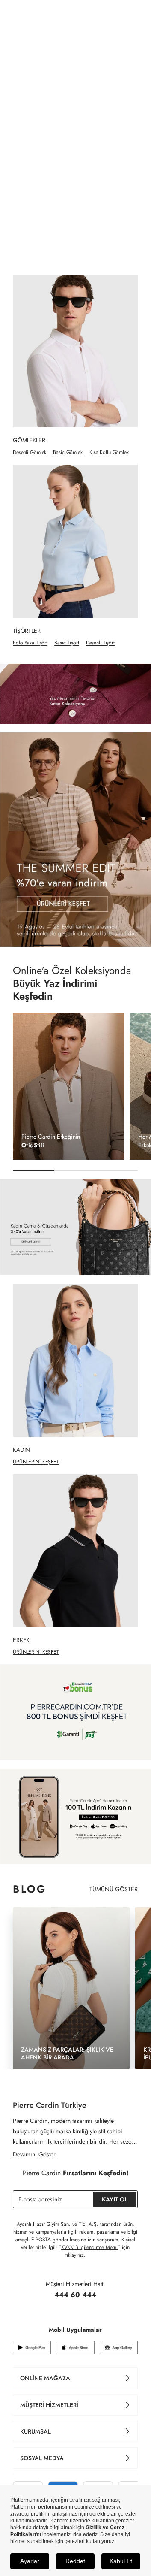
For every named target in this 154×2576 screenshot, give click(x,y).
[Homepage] (76, 14)
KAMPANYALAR (109, 36)
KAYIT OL (115, 2188)
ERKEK (26, 36)
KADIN (60, 36)
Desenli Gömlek (30, 452)
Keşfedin (33, 995)
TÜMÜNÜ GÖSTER (114, 1881)
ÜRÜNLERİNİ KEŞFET (36, 1458)
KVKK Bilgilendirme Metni (89, 2236)
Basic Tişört (67, 643)
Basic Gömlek (68, 452)
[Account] (135, 14)
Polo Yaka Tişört (30, 643)
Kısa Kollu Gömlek (109, 452)
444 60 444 (75, 2283)
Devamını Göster (34, 2143)
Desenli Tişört (100, 643)
